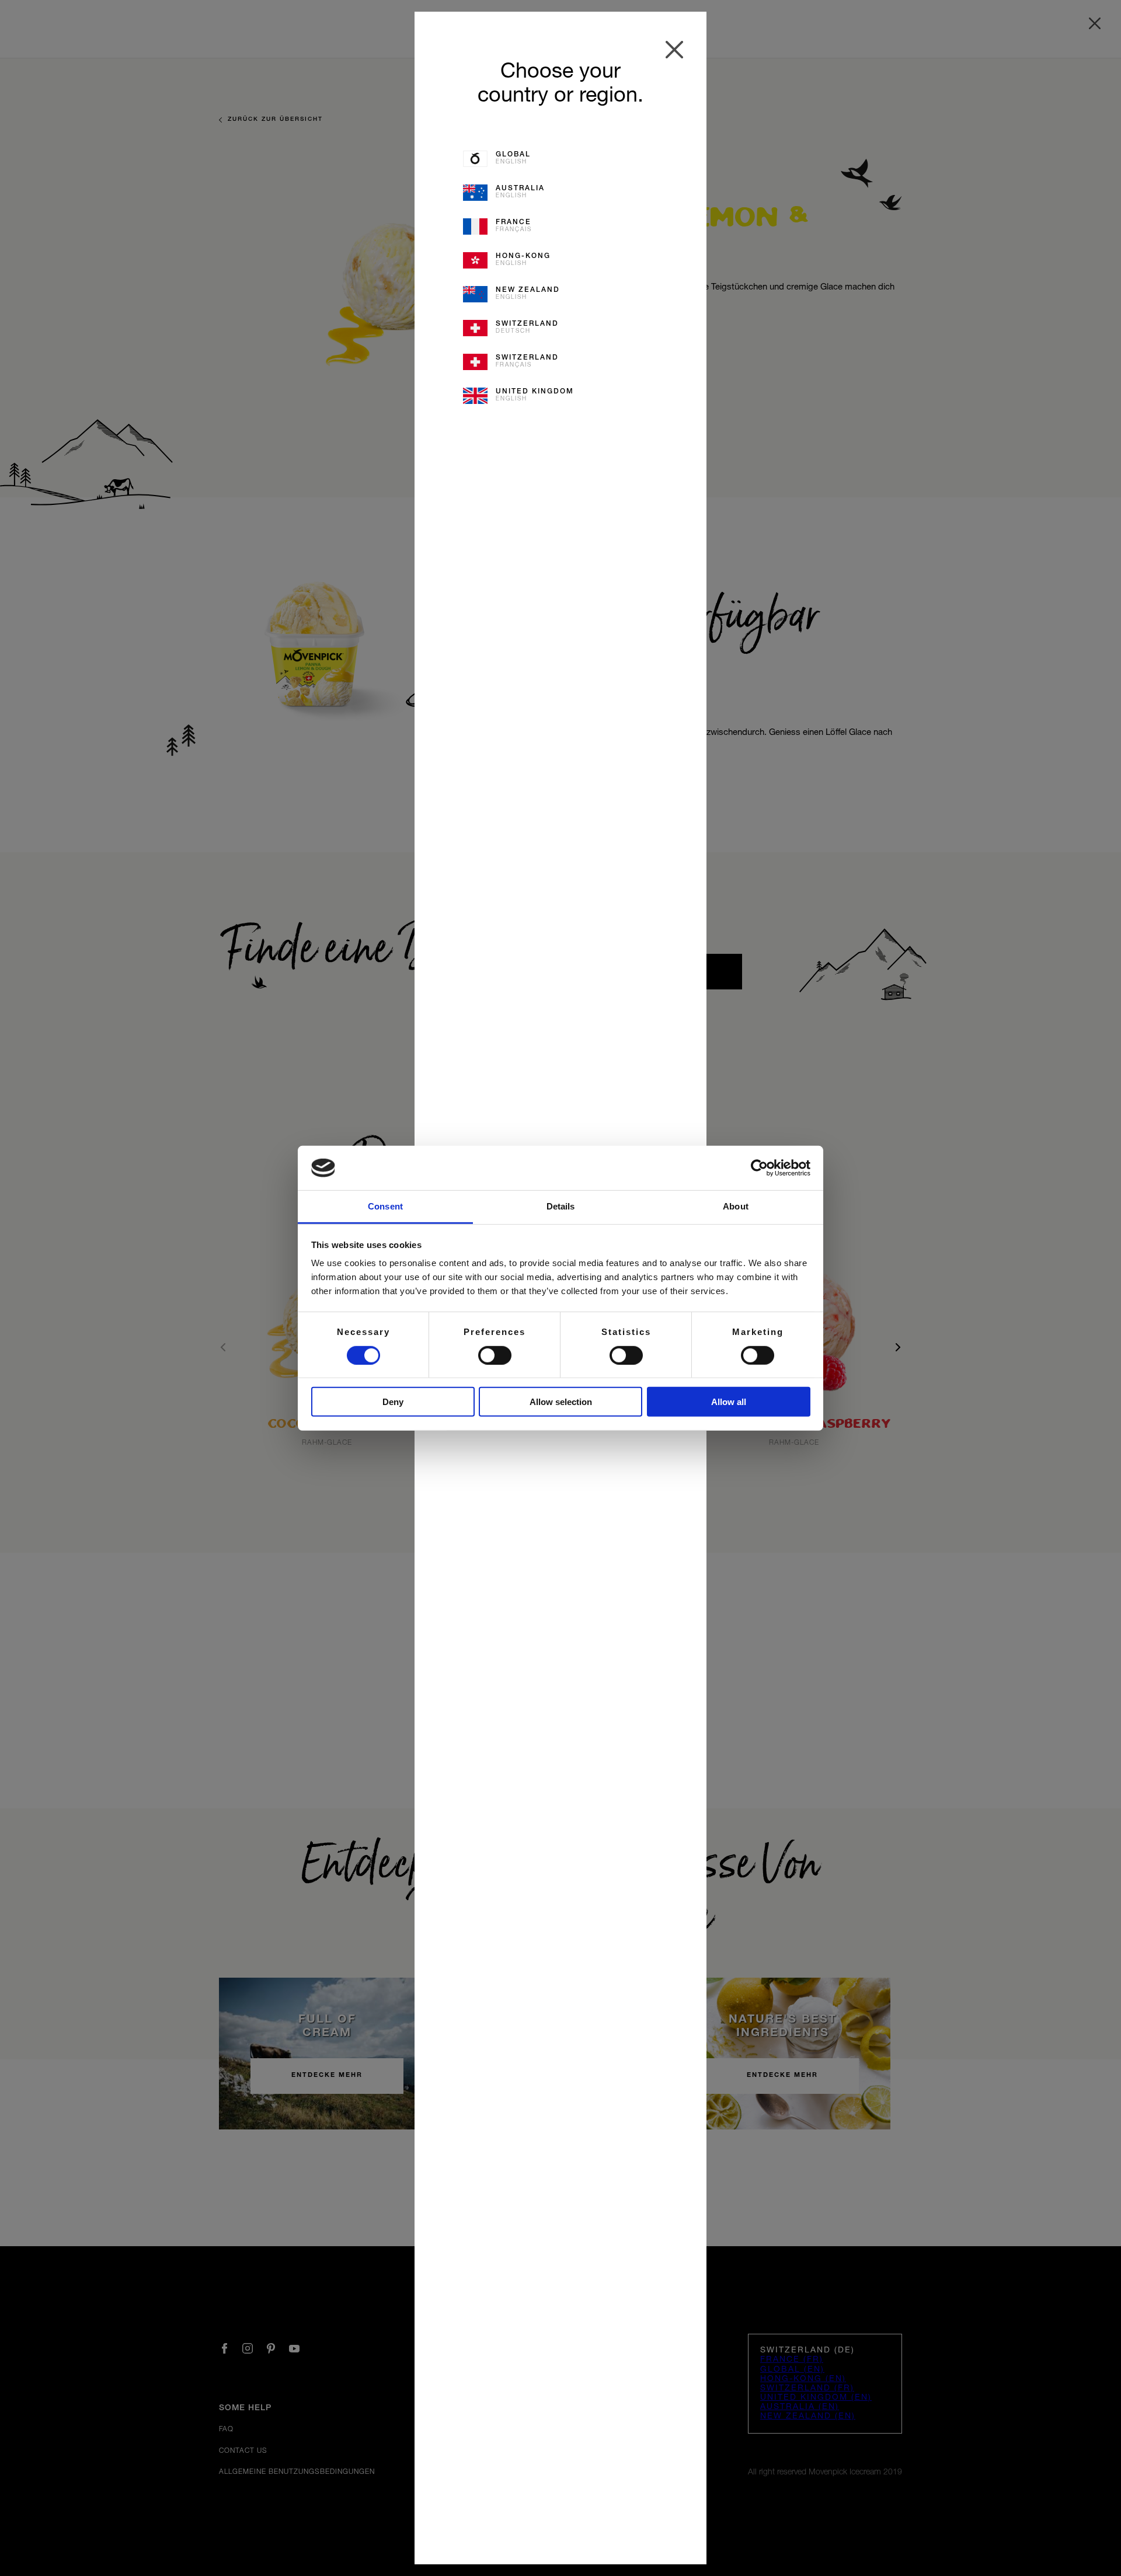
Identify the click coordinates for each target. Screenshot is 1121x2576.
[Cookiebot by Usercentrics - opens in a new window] (759, 1168)
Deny (393, 1402)
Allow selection (561, 1402)
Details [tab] (561, 1206)
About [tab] (736, 1206)
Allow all (729, 1402)
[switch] (495, 1355)
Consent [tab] (385, 1206)
